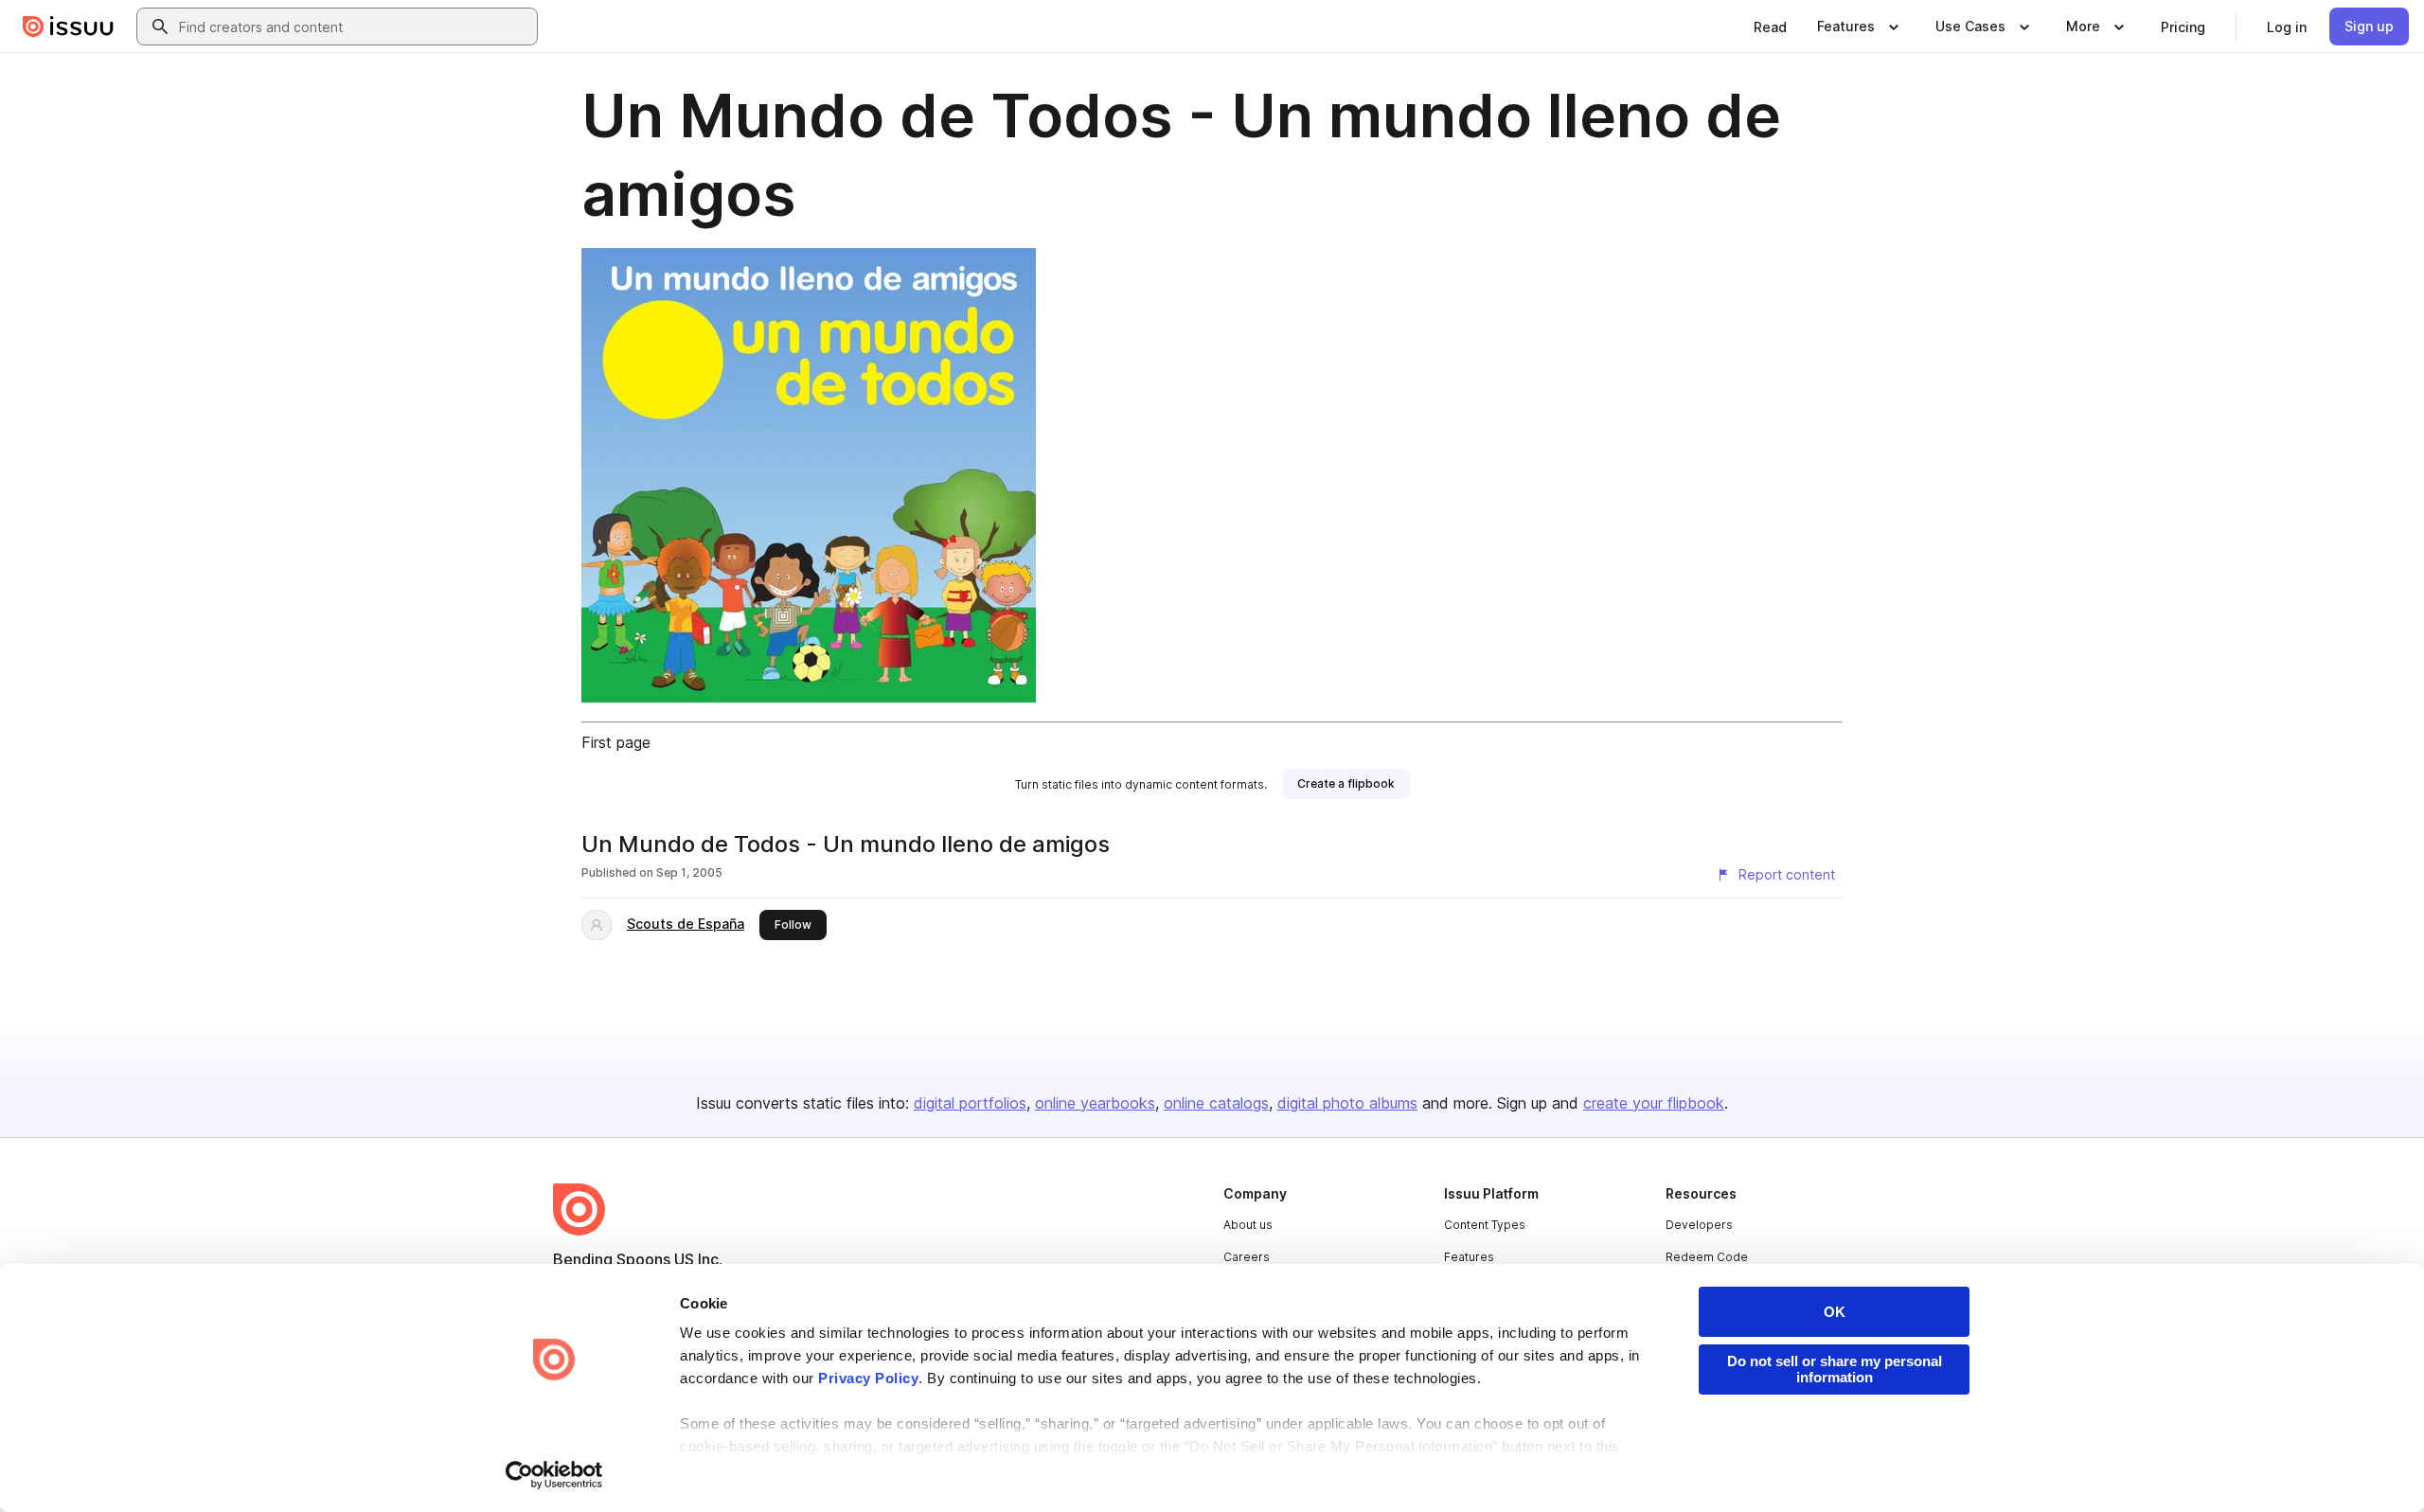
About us (1248, 1225)
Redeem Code (1707, 1257)
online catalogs (1216, 1103)
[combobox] (354, 27)
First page (616, 742)
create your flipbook (1654, 1103)
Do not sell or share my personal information (1835, 1369)
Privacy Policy (868, 1378)
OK (1835, 1312)
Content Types (1485, 1225)
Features (1469, 1257)
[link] (1770, 27)
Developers (1699, 1225)
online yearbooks (1095, 1103)
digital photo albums (1347, 1103)
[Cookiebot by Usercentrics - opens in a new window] (554, 1475)
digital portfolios (970, 1103)
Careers (1247, 1257)
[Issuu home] (68, 27)
